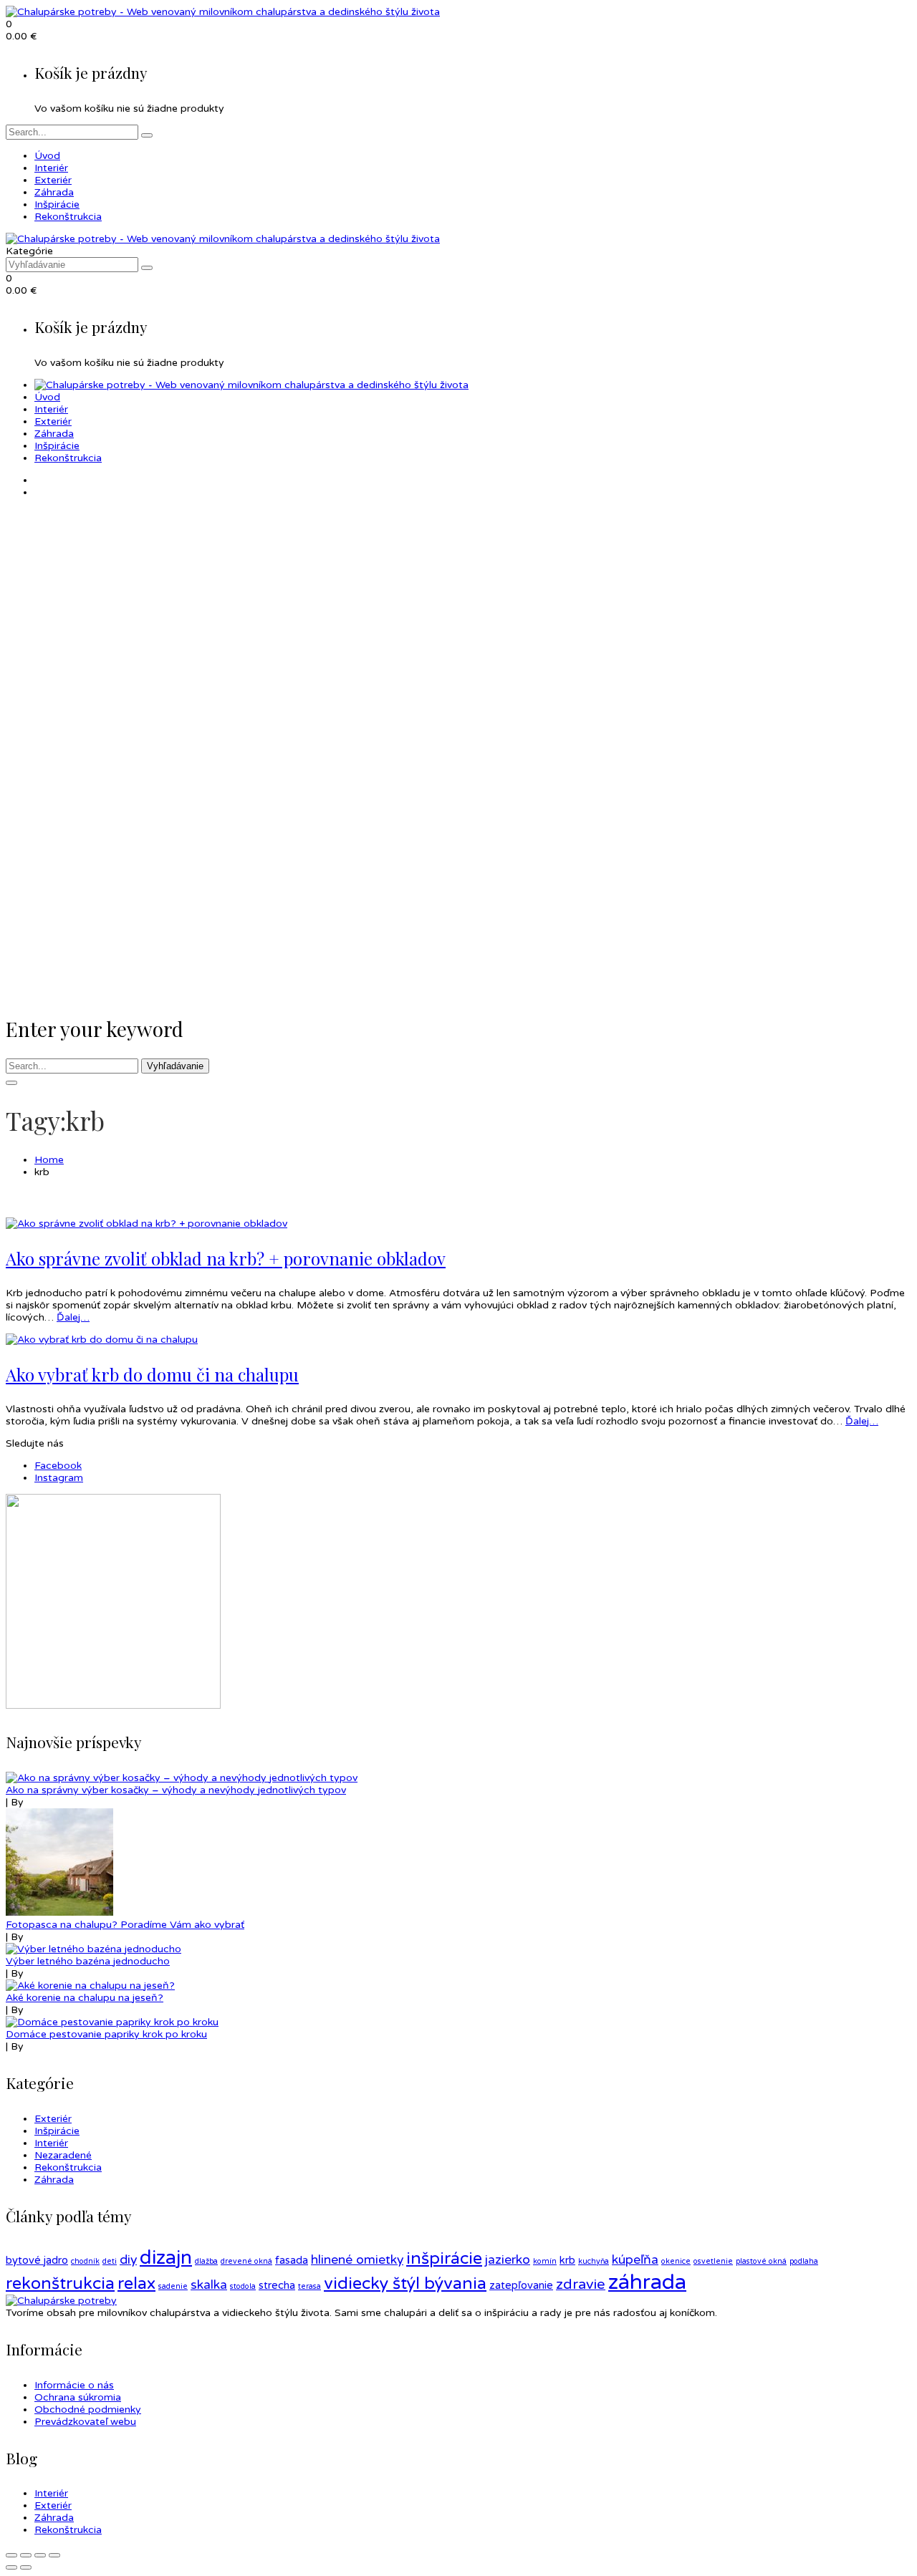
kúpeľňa (635, 2260)
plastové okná (761, 2261)
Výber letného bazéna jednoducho (88, 1961)
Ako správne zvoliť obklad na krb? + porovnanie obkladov (226, 1258)
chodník (85, 2261)
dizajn (166, 2258)
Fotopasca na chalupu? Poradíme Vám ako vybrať (125, 1925)
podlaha (804, 2261)
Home (49, 1160)
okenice (676, 2261)
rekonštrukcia (60, 2284)
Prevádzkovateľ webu (85, 2422)
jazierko (508, 2260)
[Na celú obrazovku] (40, 2555)
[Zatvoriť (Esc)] (11, 2555)
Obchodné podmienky (88, 2409)
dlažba (206, 2261)
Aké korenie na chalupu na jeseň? (85, 1998)
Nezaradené (63, 2155)
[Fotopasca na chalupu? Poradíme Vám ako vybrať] (59, 1912)
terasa (309, 2286)
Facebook (58, 1466)
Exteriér (53, 2119)
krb (567, 2260)
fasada (292, 2260)
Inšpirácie (57, 2131)
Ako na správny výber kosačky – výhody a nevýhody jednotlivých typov (176, 1790)
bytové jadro (37, 2260)
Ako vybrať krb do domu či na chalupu (152, 1374)
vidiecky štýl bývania (405, 2284)
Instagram (59, 1478)
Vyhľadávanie (175, 1066)
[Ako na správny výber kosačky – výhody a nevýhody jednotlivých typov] (182, 1778)
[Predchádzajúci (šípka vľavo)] (11, 2567)
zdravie (581, 2285)
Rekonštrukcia (68, 2167)
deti (110, 2261)
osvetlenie (713, 2261)
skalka (209, 2285)
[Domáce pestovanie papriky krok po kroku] (112, 2022)
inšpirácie (444, 2259)
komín (545, 2261)
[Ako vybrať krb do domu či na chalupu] (102, 1340)
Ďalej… (73, 1317)
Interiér (51, 2143)
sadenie (173, 2286)
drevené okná (246, 2261)
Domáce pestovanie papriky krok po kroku (106, 2034)
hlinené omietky (357, 2260)
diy (128, 2260)
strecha (277, 2285)
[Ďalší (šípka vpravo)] (26, 2567)
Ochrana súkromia (78, 2397)
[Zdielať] (26, 2555)
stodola (243, 2286)
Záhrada (54, 2180)
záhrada (647, 2282)
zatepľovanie (521, 2285)
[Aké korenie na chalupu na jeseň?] (90, 1986)
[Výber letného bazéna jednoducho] (93, 1949)
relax (136, 2284)
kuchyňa (594, 2261)
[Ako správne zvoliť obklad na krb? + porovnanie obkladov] (147, 1224)
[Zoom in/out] (54, 2555)
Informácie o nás (74, 2385)
